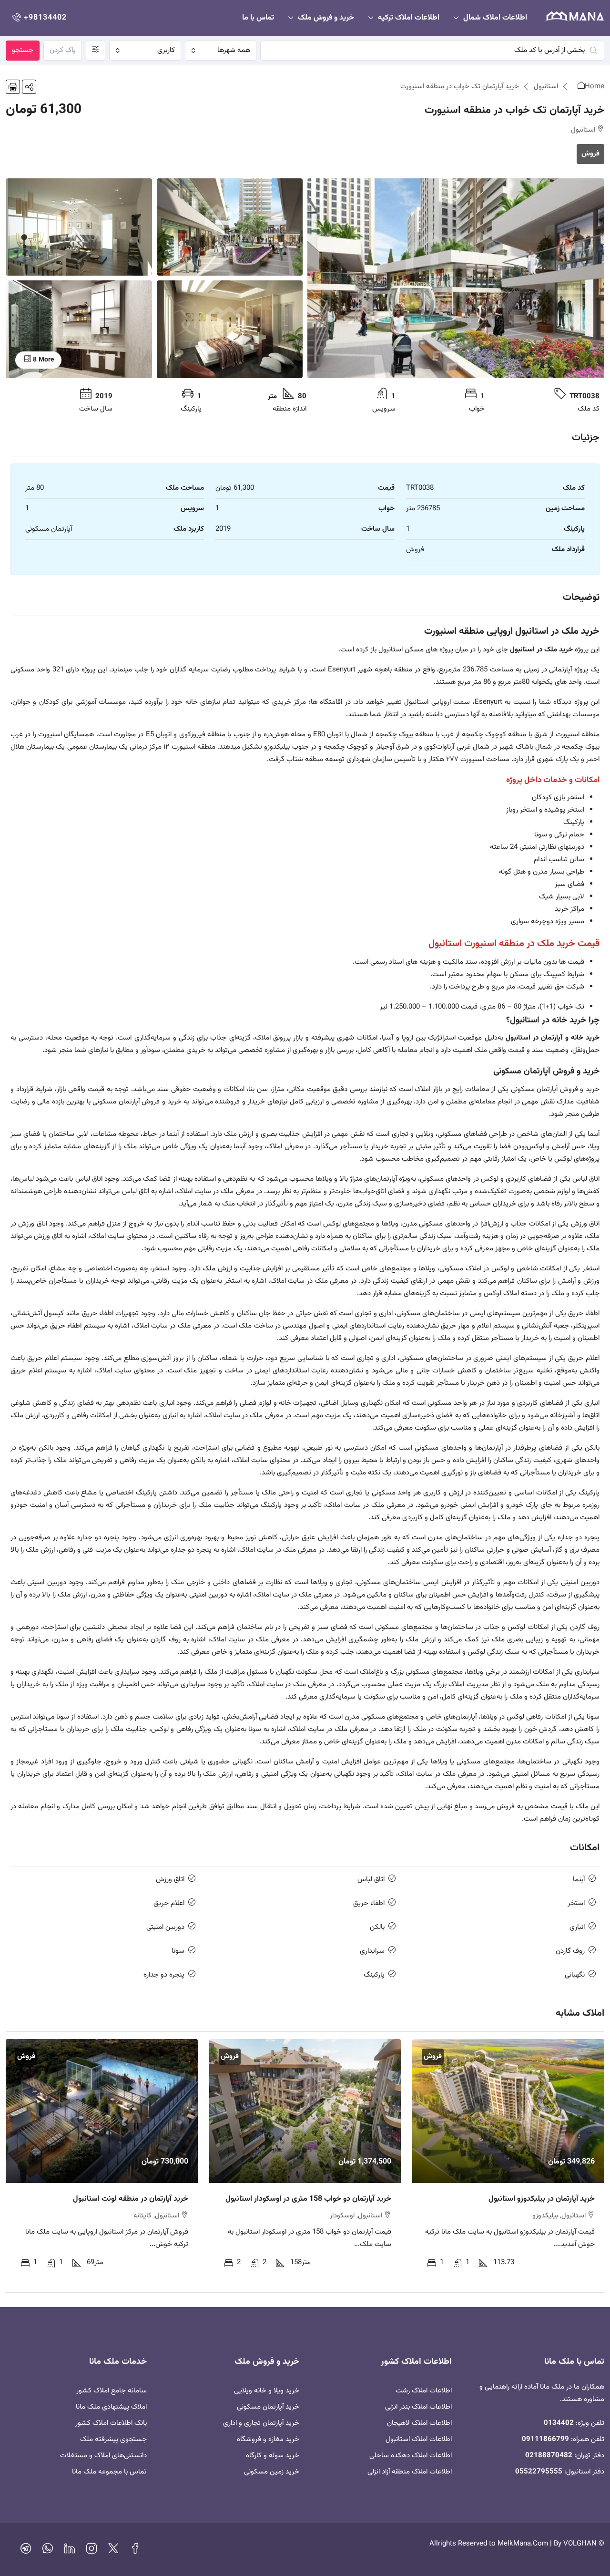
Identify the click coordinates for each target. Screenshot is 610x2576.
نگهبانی (575, 1975)
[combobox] (221, 51)
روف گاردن (570, 1951)
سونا (178, 1951)
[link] (508, 2111)
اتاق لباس (371, 1880)
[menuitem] (39, 18)
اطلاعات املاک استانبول (419, 2439)
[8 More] (79, 330)
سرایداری (372, 1951)
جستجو (23, 50)
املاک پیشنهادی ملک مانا (111, 2407)
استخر (576, 1903)
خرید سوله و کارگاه (273, 2456)
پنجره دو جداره (164, 1975)
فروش (590, 154)
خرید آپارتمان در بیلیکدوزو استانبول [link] (542, 2199)
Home (595, 87)
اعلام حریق (169, 1903)
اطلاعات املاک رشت (424, 2391)
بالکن (377, 1927)
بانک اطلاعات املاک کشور (111, 2423)
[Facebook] (135, 2551)
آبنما (579, 1880)
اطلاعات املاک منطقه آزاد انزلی (410, 2472)
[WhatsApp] (48, 2551)
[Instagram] (91, 2551)
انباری (577, 1927)
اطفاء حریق (369, 1903)
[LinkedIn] (70, 2551)
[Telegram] (26, 2551)
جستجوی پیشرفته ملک (113, 2439)
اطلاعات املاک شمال (495, 18)
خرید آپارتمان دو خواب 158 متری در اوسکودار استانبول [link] (308, 2199)
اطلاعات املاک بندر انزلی (418, 2407)
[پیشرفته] (96, 51)
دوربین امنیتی (165, 1927)
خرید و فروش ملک (326, 18)
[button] (29, 87)
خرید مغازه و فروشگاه (268, 2439)
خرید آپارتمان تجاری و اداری (261, 2423)
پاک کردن (63, 50)
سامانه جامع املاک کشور (112, 2391)
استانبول (546, 87)
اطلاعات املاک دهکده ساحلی (411, 2456)
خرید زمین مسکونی (272, 2472)
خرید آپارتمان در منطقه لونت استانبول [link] (131, 2199)
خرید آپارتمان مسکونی (268, 2407)
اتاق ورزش (170, 1880)
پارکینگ (374, 1975)
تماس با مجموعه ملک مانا (109, 2472)
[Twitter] (113, 2551)
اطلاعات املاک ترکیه (409, 18)
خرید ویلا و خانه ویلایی (267, 2391)
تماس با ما (258, 18)
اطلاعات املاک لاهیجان (419, 2423)
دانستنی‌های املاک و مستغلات (103, 2456)
